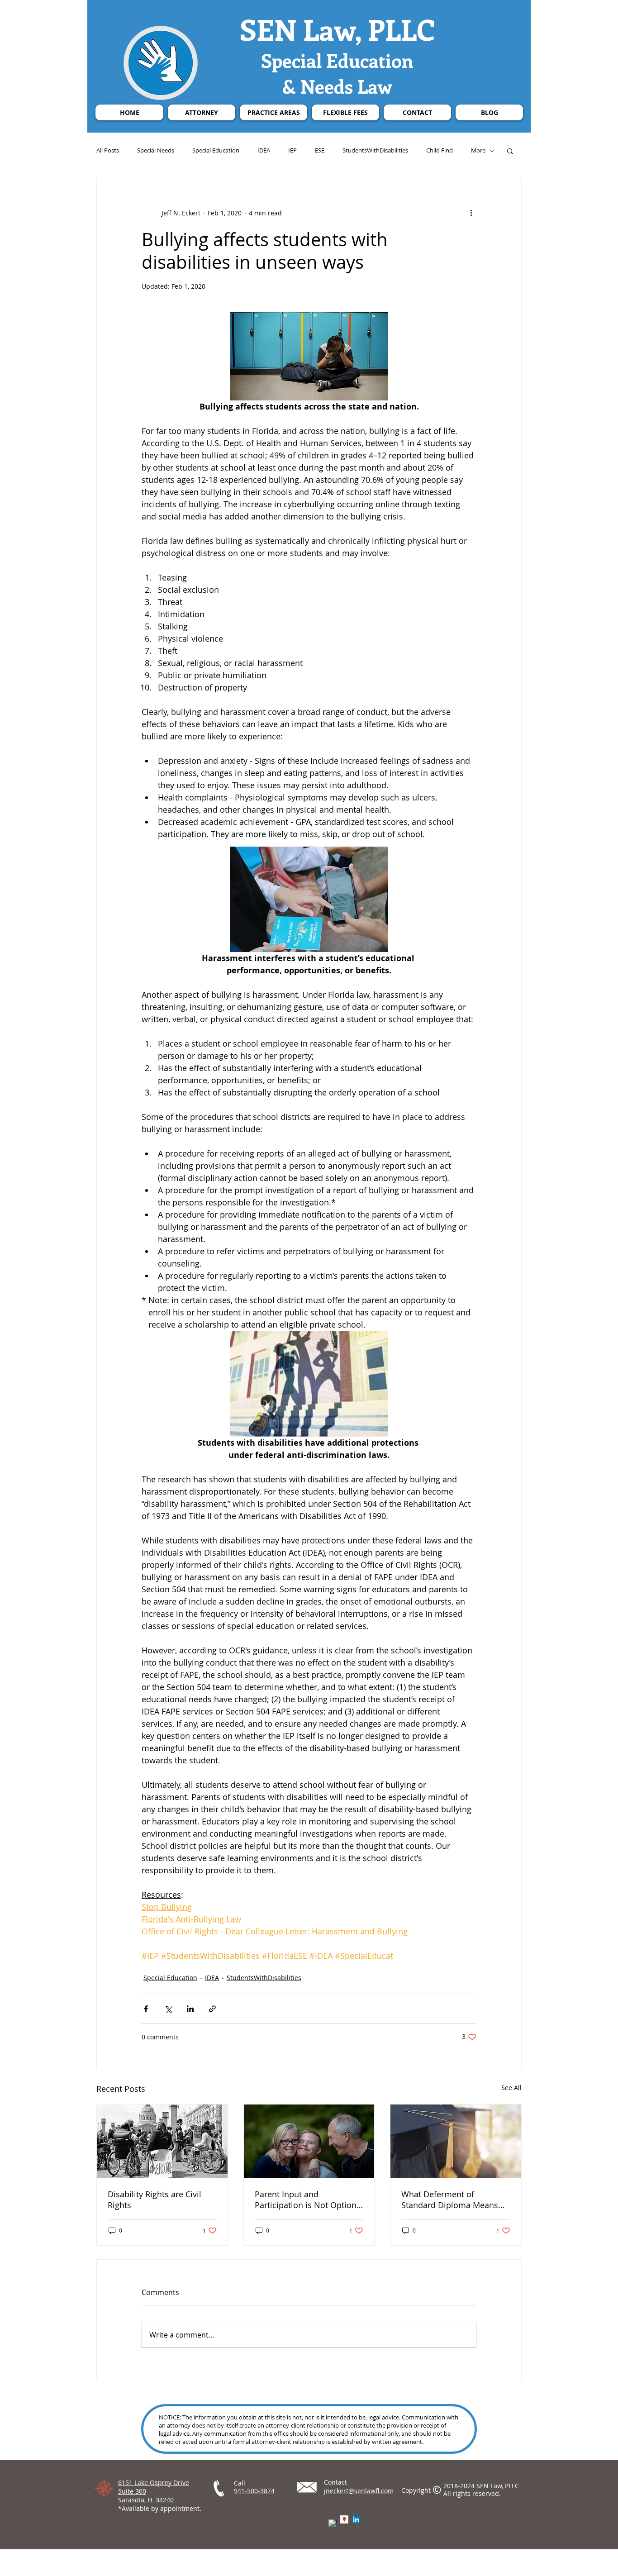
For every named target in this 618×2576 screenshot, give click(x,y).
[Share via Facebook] (146, 2009)
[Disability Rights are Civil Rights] (162, 2141)
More (478, 151)
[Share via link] (212, 2009)
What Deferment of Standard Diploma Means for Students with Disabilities (450, 2200)
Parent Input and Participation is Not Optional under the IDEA (309, 2200)
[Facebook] (333, 2524)
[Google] (344, 2519)
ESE (320, 151)
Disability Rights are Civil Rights (154, 2200)
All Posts (108, 151)
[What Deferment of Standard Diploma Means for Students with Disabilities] (456, 2141)
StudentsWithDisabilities (375, 151)
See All (511, 2088)
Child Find (440, 151)
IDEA (264, 151)
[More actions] (471, 213)
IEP (292, 151)
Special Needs (156, 151)
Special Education (216, 151)
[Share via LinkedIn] (190, 2009)
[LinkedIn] (356, 2519)
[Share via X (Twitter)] (168, 2009)
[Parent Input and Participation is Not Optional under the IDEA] (309, 2141)
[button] (510, 151)
